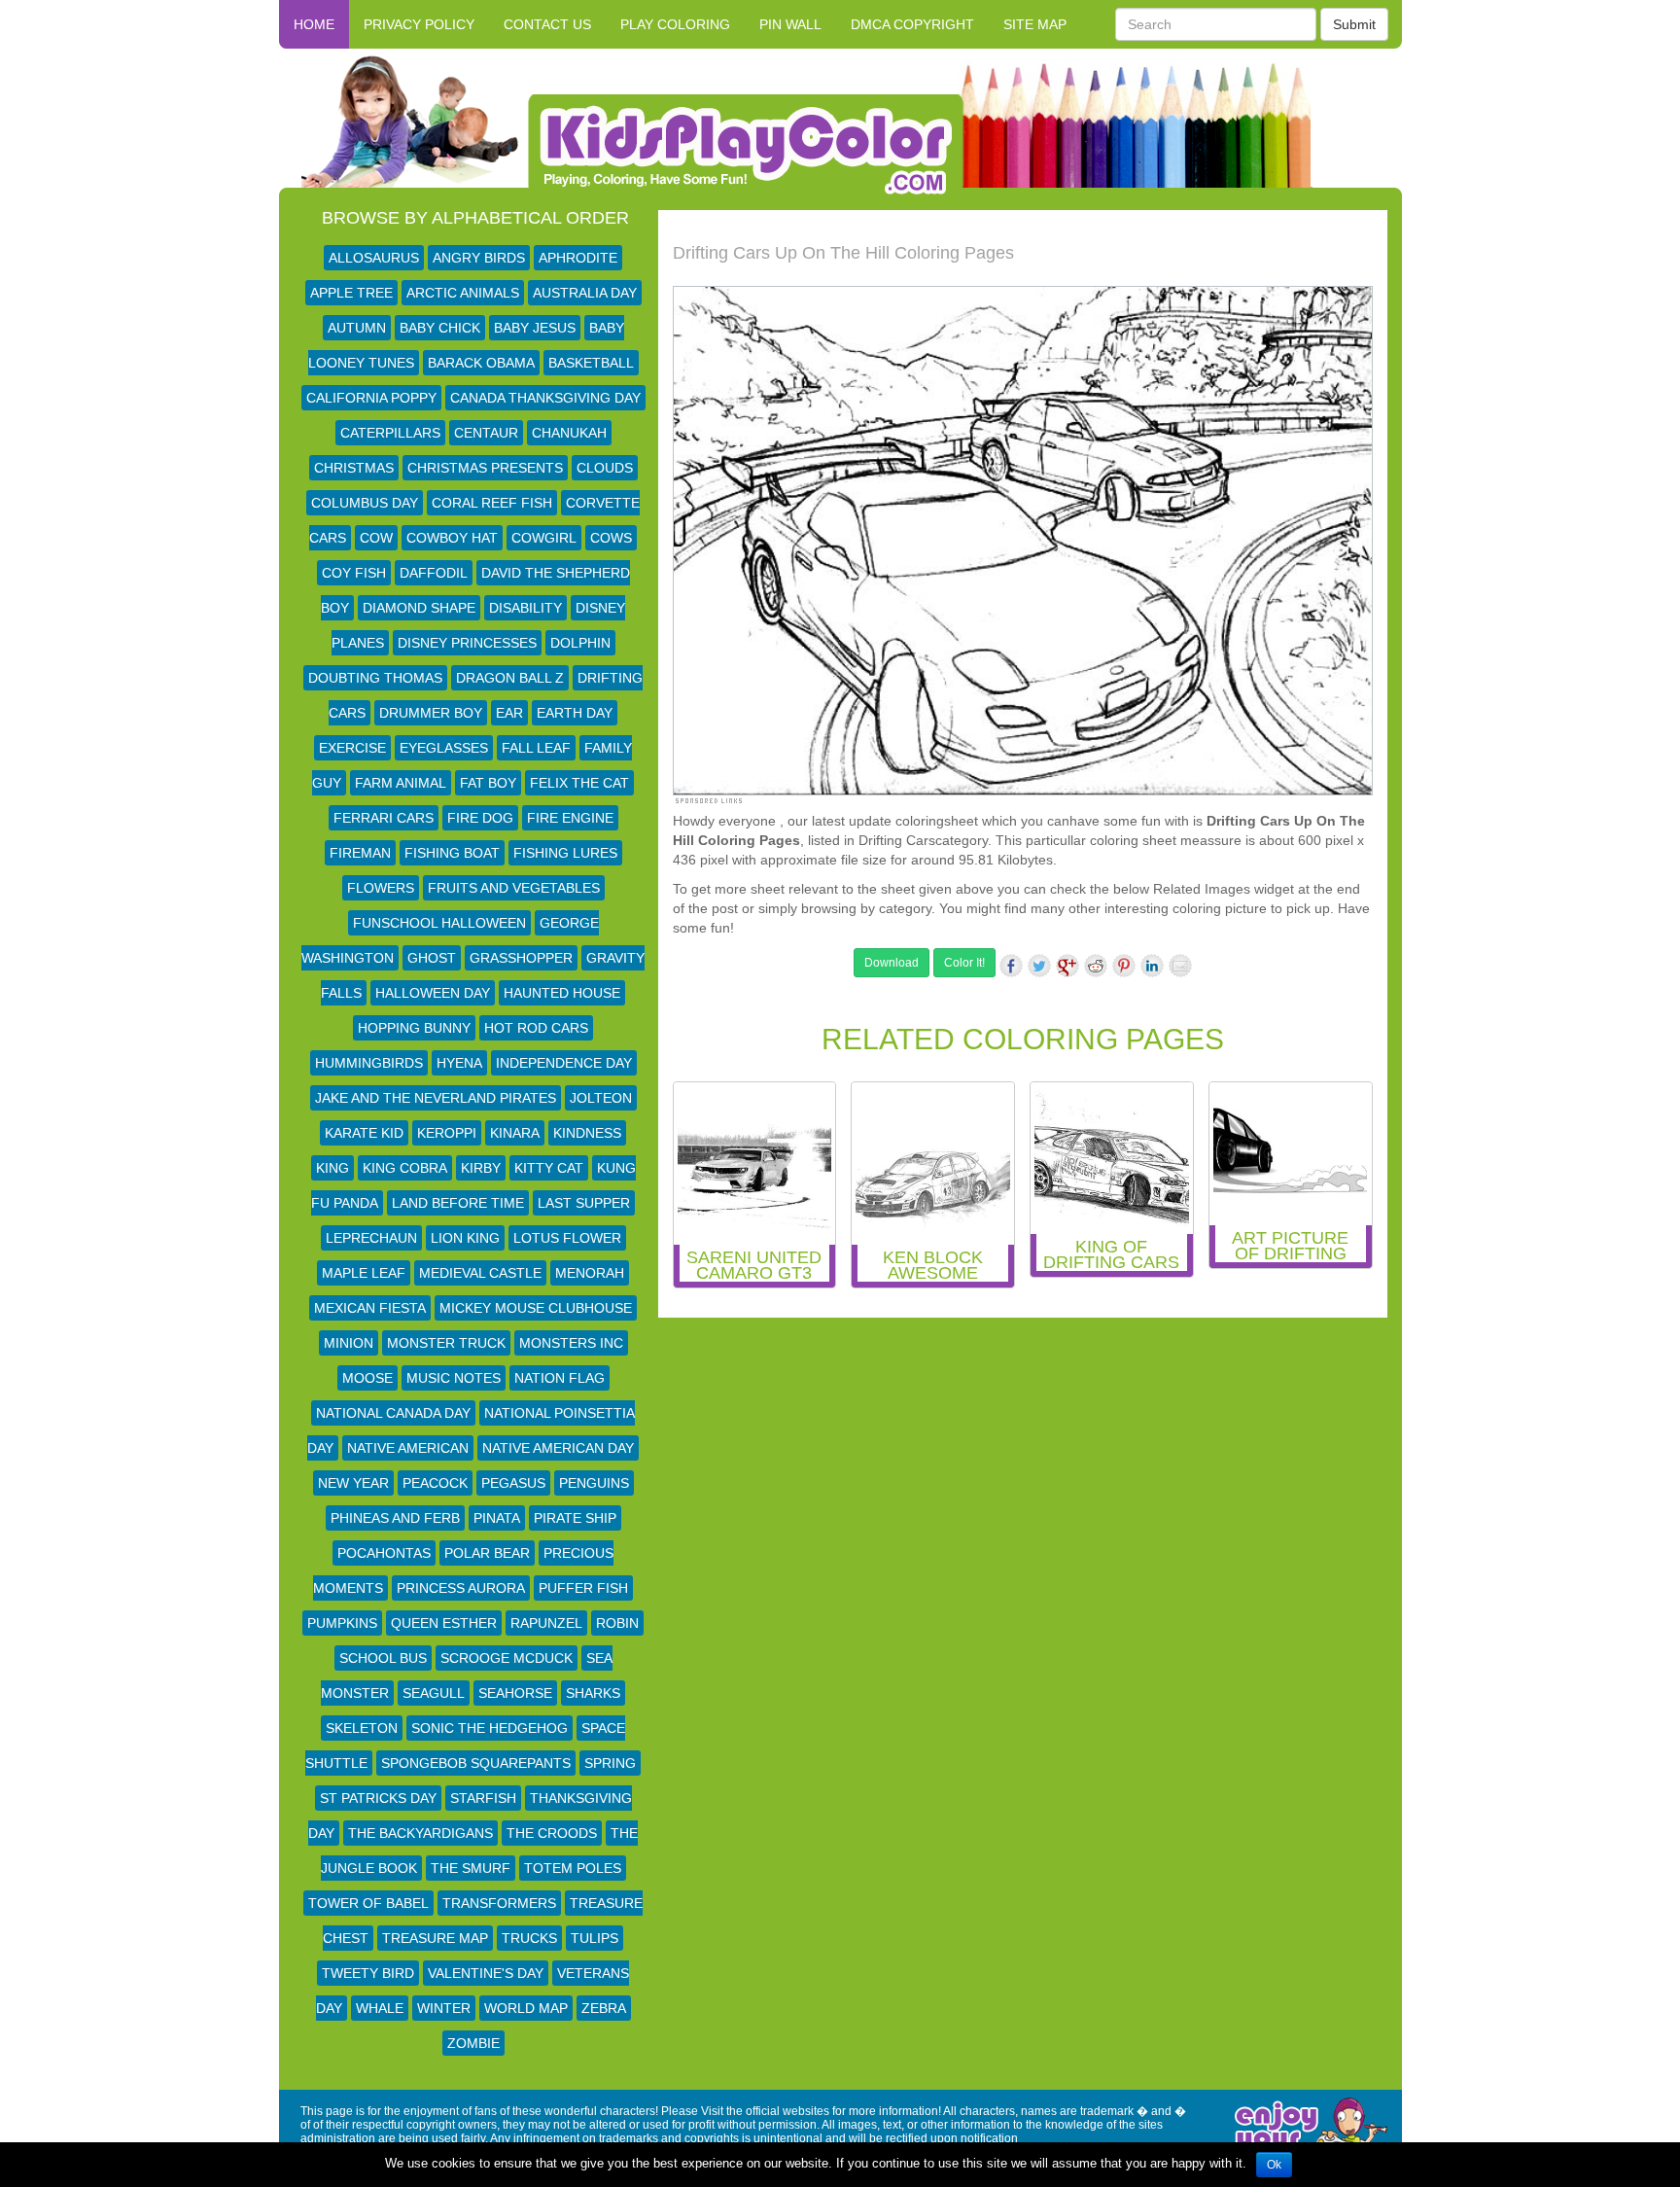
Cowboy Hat (452, 538)
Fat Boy (488, 783)
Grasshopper (521, 958)
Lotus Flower (567, 1238)
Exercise (352, 748)
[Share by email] (1180, 966)
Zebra (604, 2008)
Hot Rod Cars (536, 1028)
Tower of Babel (368, 1903)
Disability (525, 608)
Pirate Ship (575, 1518)
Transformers (499, 1903)
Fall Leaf (536, 748)
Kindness (587, 1133)
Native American (408, 1448)
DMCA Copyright (912, 24)
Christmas (354, 468)
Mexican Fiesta (370, 1308)
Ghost (432, 958)
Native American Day (558, 1448)
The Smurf (471, 1868)
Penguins (594, 1483)
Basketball (591, 363)
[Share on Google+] (1067, 966)
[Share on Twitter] (1039, 966)
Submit (1354, 24)
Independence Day (564, 1063)
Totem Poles (573, 1868)
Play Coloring (675, 24)
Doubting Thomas (375, 678)
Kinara (515, 1133)
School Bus (383, 1658)
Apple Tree (351, 293)
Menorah (590, 1273)
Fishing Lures (565, 853)
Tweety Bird (368, 1973)
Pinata (497, 1518)
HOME (314, 24)
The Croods (552, 1833)
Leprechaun (371, 1238)
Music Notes (454, 1378)
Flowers (381, 888)
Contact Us (547, 24)
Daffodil (434, 573)
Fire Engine (570, 818)
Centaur (486, 433)
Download (892, 963)
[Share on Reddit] (1096, 966)
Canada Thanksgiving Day (545, 398)
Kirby (481, 1168)
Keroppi (447, 1133)
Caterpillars (390, 433)
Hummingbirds (369, 1063)
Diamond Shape (419, 608)
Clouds (605, 468)
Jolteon (601, 1098)
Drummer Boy (431, 713)
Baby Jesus (535, 328)
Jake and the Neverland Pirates (436, 1098)
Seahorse (515, 1693)
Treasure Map (435, 1938)
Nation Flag (560, 1378)
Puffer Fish (583, 1588)
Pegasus (513, 1483)
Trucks (529, 1938)
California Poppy (371, 398)
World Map (526, 2008)
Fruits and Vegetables (514, 888)
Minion (349, 1343)
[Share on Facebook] (1011, 966)
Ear (509, 713)
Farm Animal (401, 783)
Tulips (595, 1938)
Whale (380, 2008)
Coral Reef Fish (492, 503)
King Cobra (405, 1168)
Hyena (459, 1063)
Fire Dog (480, 818)
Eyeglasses (444, 748)
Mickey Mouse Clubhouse (536, 1308)
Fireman (360, 853)
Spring (610, 1763)
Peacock (435, 1483)
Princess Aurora (461, 1588)
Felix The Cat (579, 783)
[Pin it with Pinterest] (1124, 966)
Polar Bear (487, 1553)
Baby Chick (440, 328)
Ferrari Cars (384, 818)
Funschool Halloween (439, 923)
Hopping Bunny (414, 1028)
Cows (611, 538)
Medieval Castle (480, 1273)
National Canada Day (393, 1413)
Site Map (1035, 24)
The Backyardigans (420, 1833)
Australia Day (585, 293)
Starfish (483, 1798)
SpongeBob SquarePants (476, 1763)
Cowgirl (544, 538)
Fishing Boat (452, 853)
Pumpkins (342, 1623)
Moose (367, 1378)
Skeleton (362, 1728)
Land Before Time (458, 1203)
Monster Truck (446, 1343)
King (332, 1168)
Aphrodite (578, 258)
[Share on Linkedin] (1152, 966)
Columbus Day (365, 503)
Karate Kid (364, 1133)
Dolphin (580, 643)
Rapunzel (546, 1623)
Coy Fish (354, 573)
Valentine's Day (486, 1973)
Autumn (357, 328)
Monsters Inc (571, 1343)
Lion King (465, 1238)
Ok (1274, 2165)
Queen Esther (444, 1623)
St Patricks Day (378, 1798)
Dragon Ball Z (510, 678)
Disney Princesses (467, 643)
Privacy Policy (419, 24)
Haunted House (562, 993)
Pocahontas (384, 1553)
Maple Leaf (364, 1273)
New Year (353, 1483)
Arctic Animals (463, 293)
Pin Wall (790, 24)
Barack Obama (481, 363)
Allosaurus (374, 258)
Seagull (434, 1693)
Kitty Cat (549, 1168)
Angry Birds (479, 258)
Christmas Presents (485, 468)
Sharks (593, 1693)
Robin (617, 1623)
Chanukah (569, 433)
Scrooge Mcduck (507, 1658)
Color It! (964, 963)
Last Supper (584, 1203)
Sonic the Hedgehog (490, 1728)
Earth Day (575, 713)
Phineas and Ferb (395, 1518)
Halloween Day (433, 993)
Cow (376, 538)
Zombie (473, 2043)
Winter (444, 2008)
